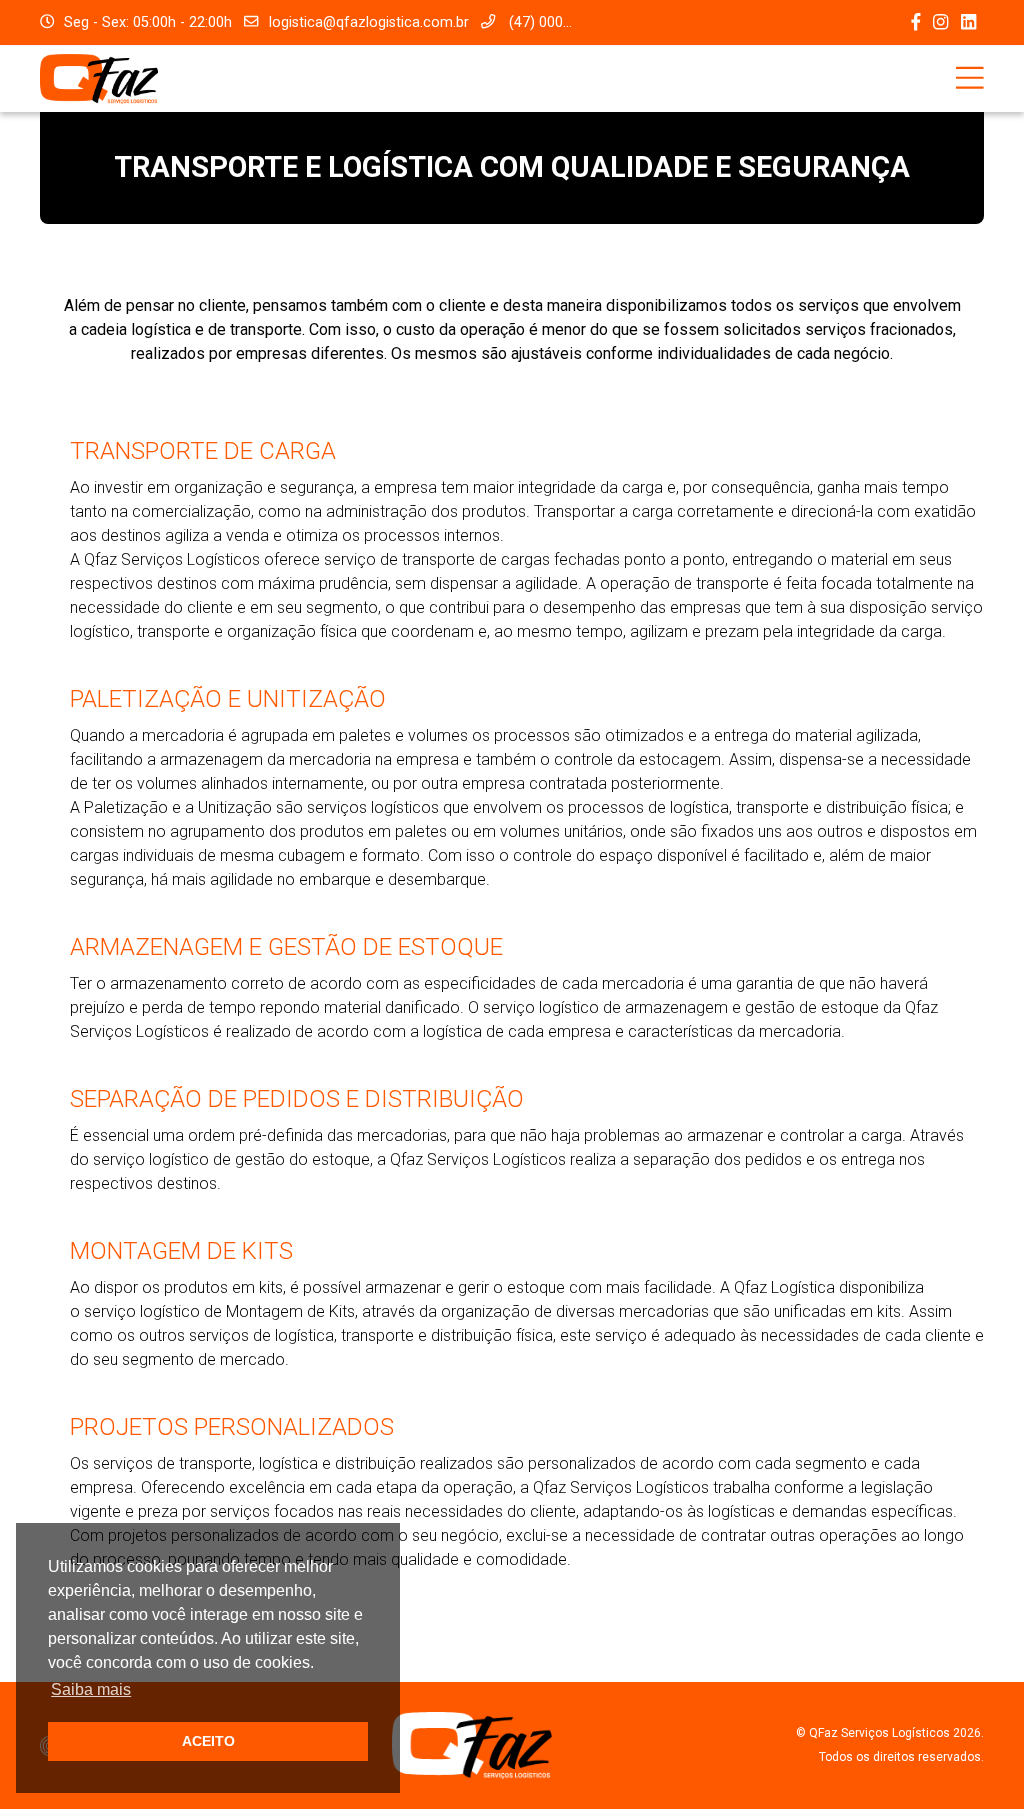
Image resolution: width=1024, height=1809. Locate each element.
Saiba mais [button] (91, 1689)
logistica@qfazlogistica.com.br (368, 22)
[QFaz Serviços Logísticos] (99, 77)
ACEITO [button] (208, 1741)
